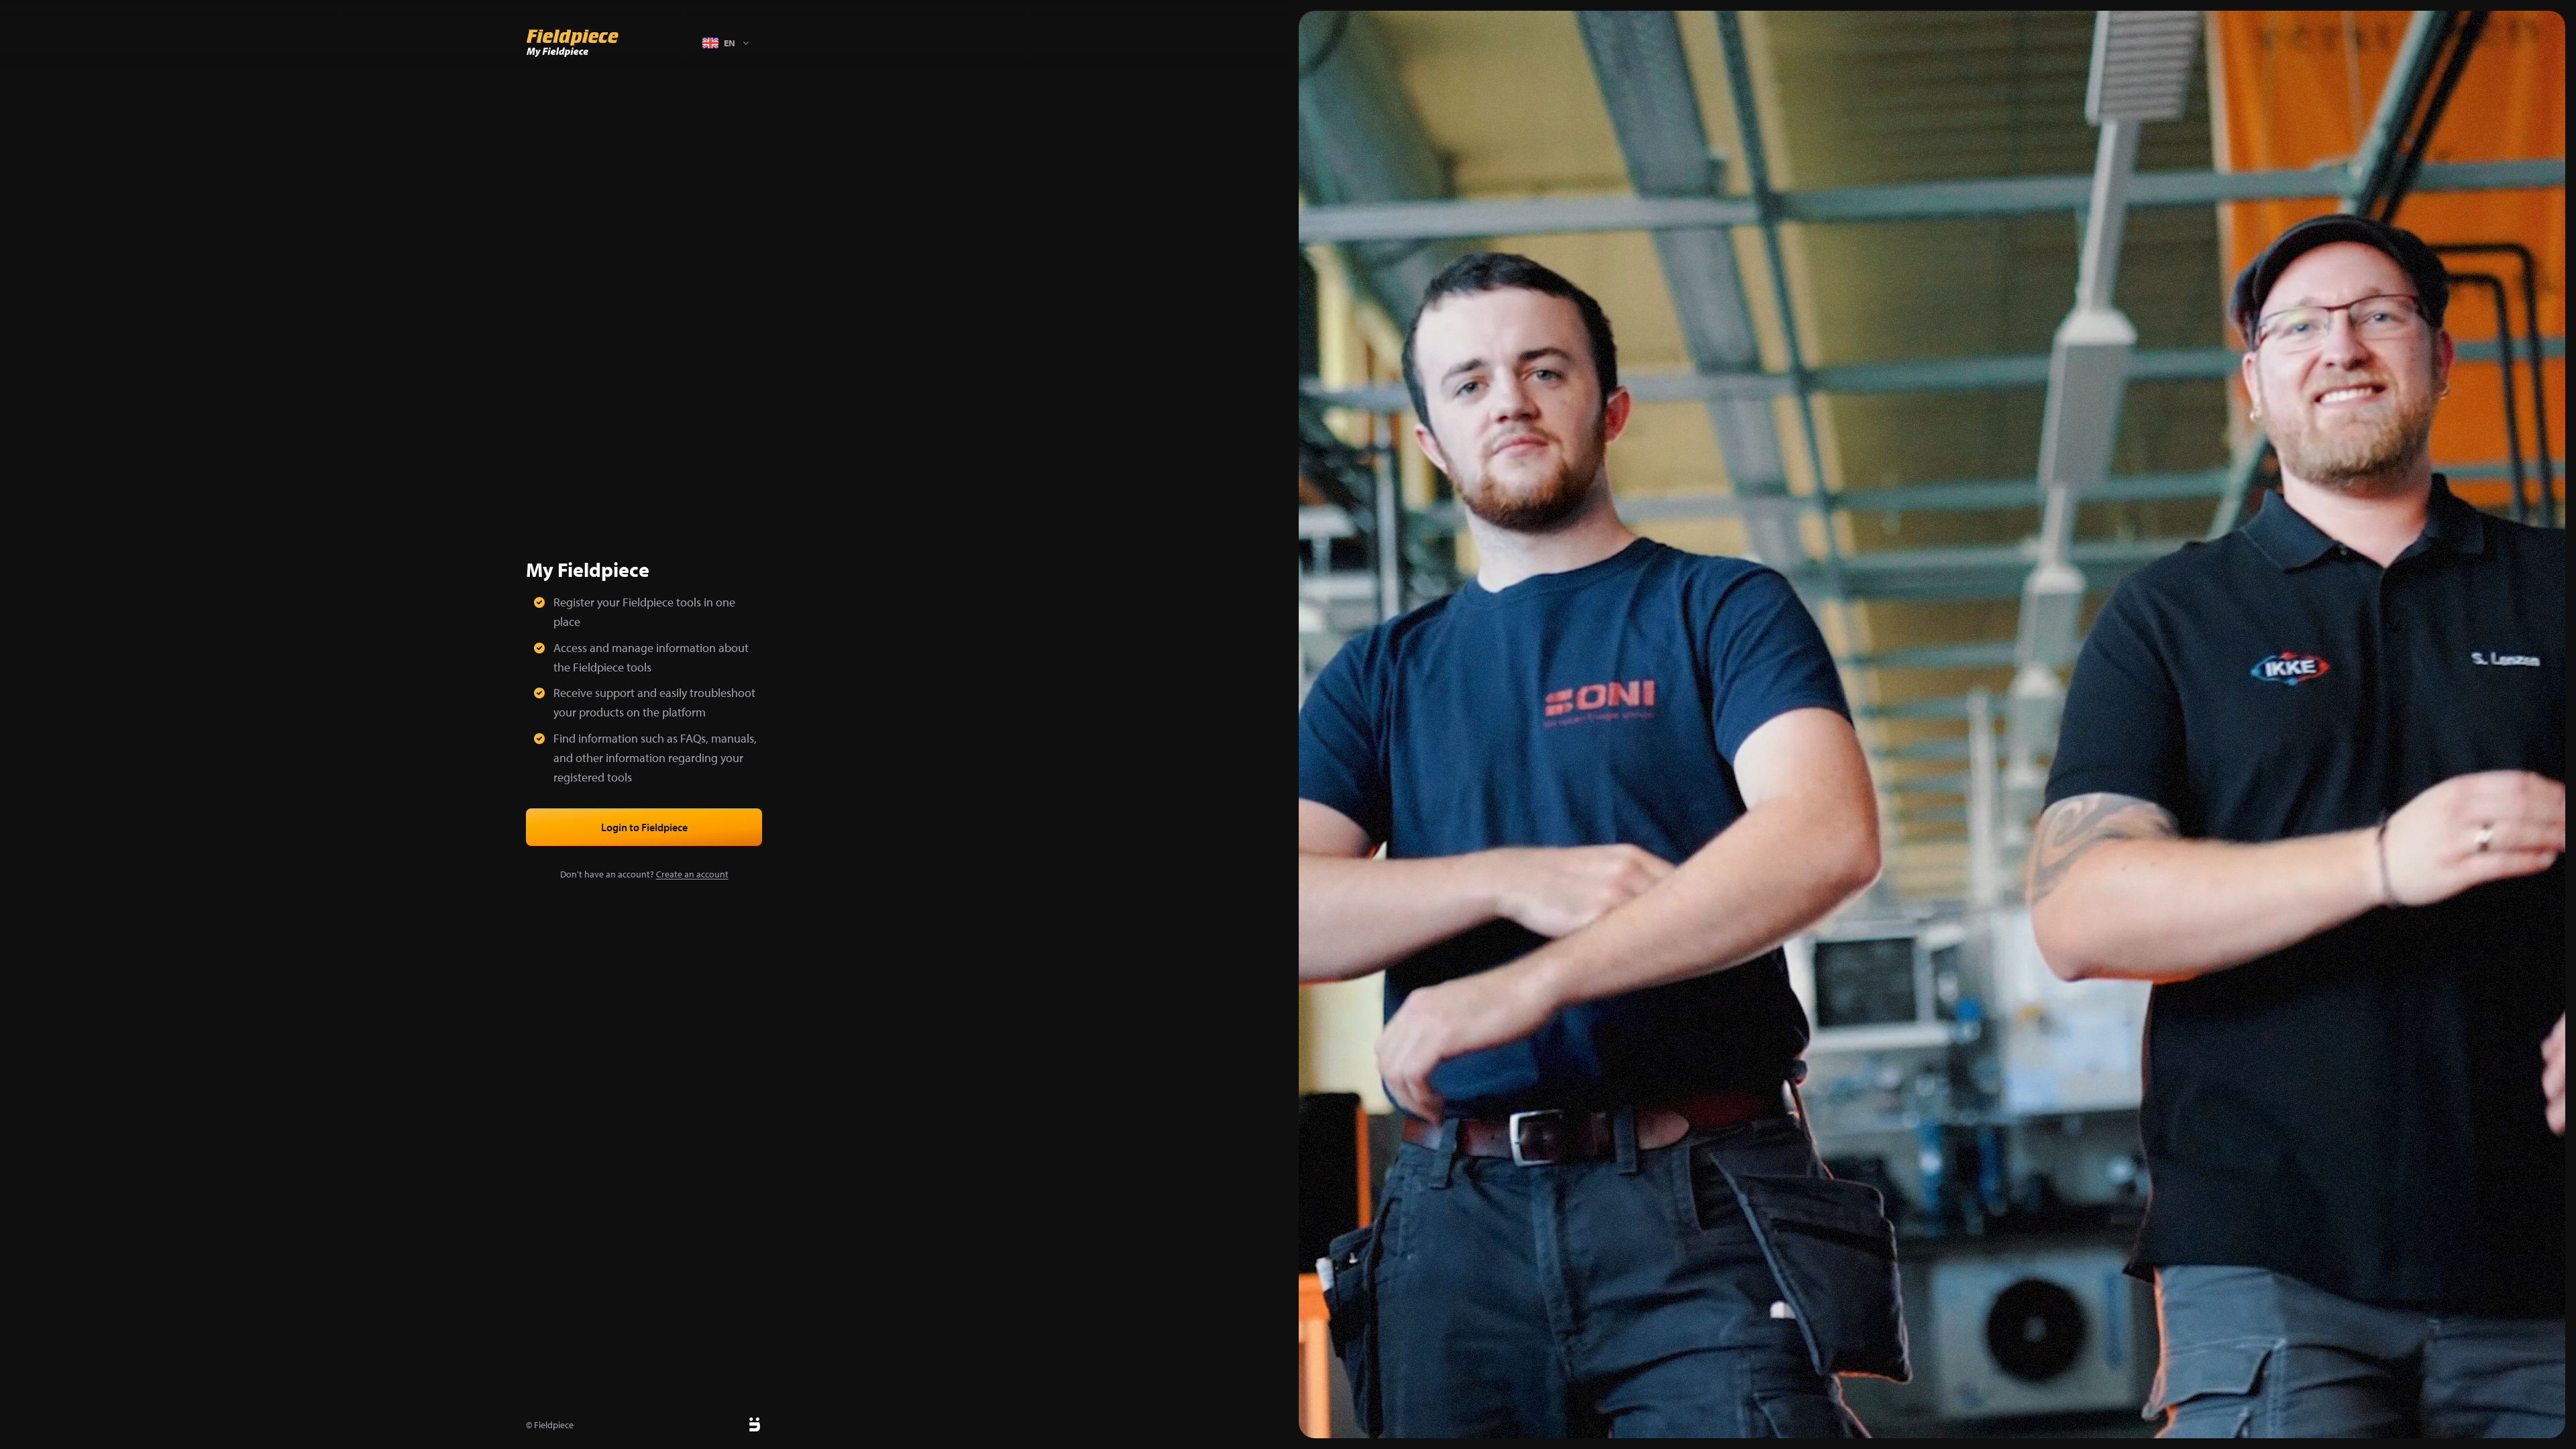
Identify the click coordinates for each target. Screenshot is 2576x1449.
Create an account (692, 874)
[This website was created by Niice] (739, 1425)
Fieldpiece (554, 1425)
